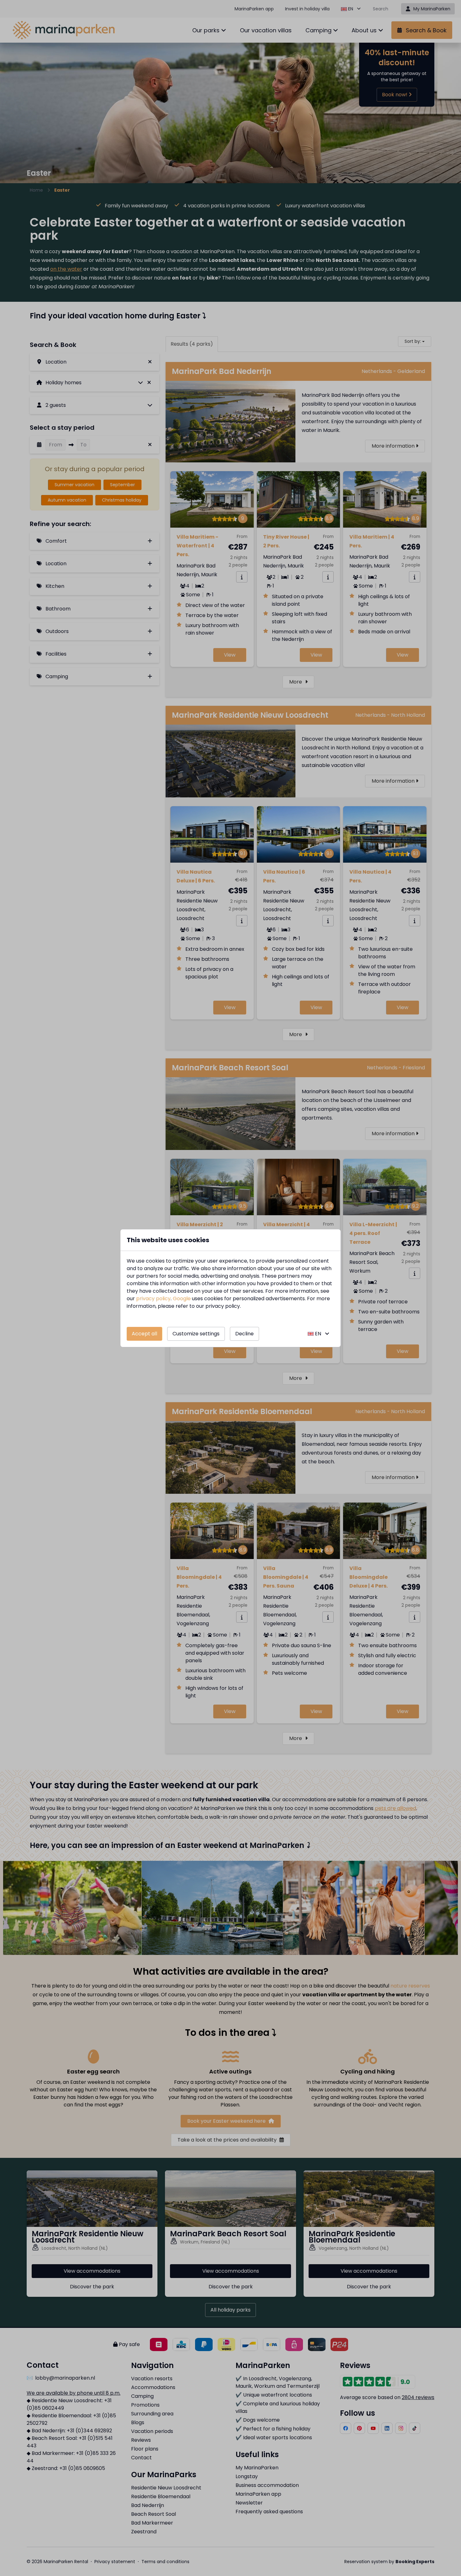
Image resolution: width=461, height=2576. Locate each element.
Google (182, 1299)
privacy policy (153, 1299)
